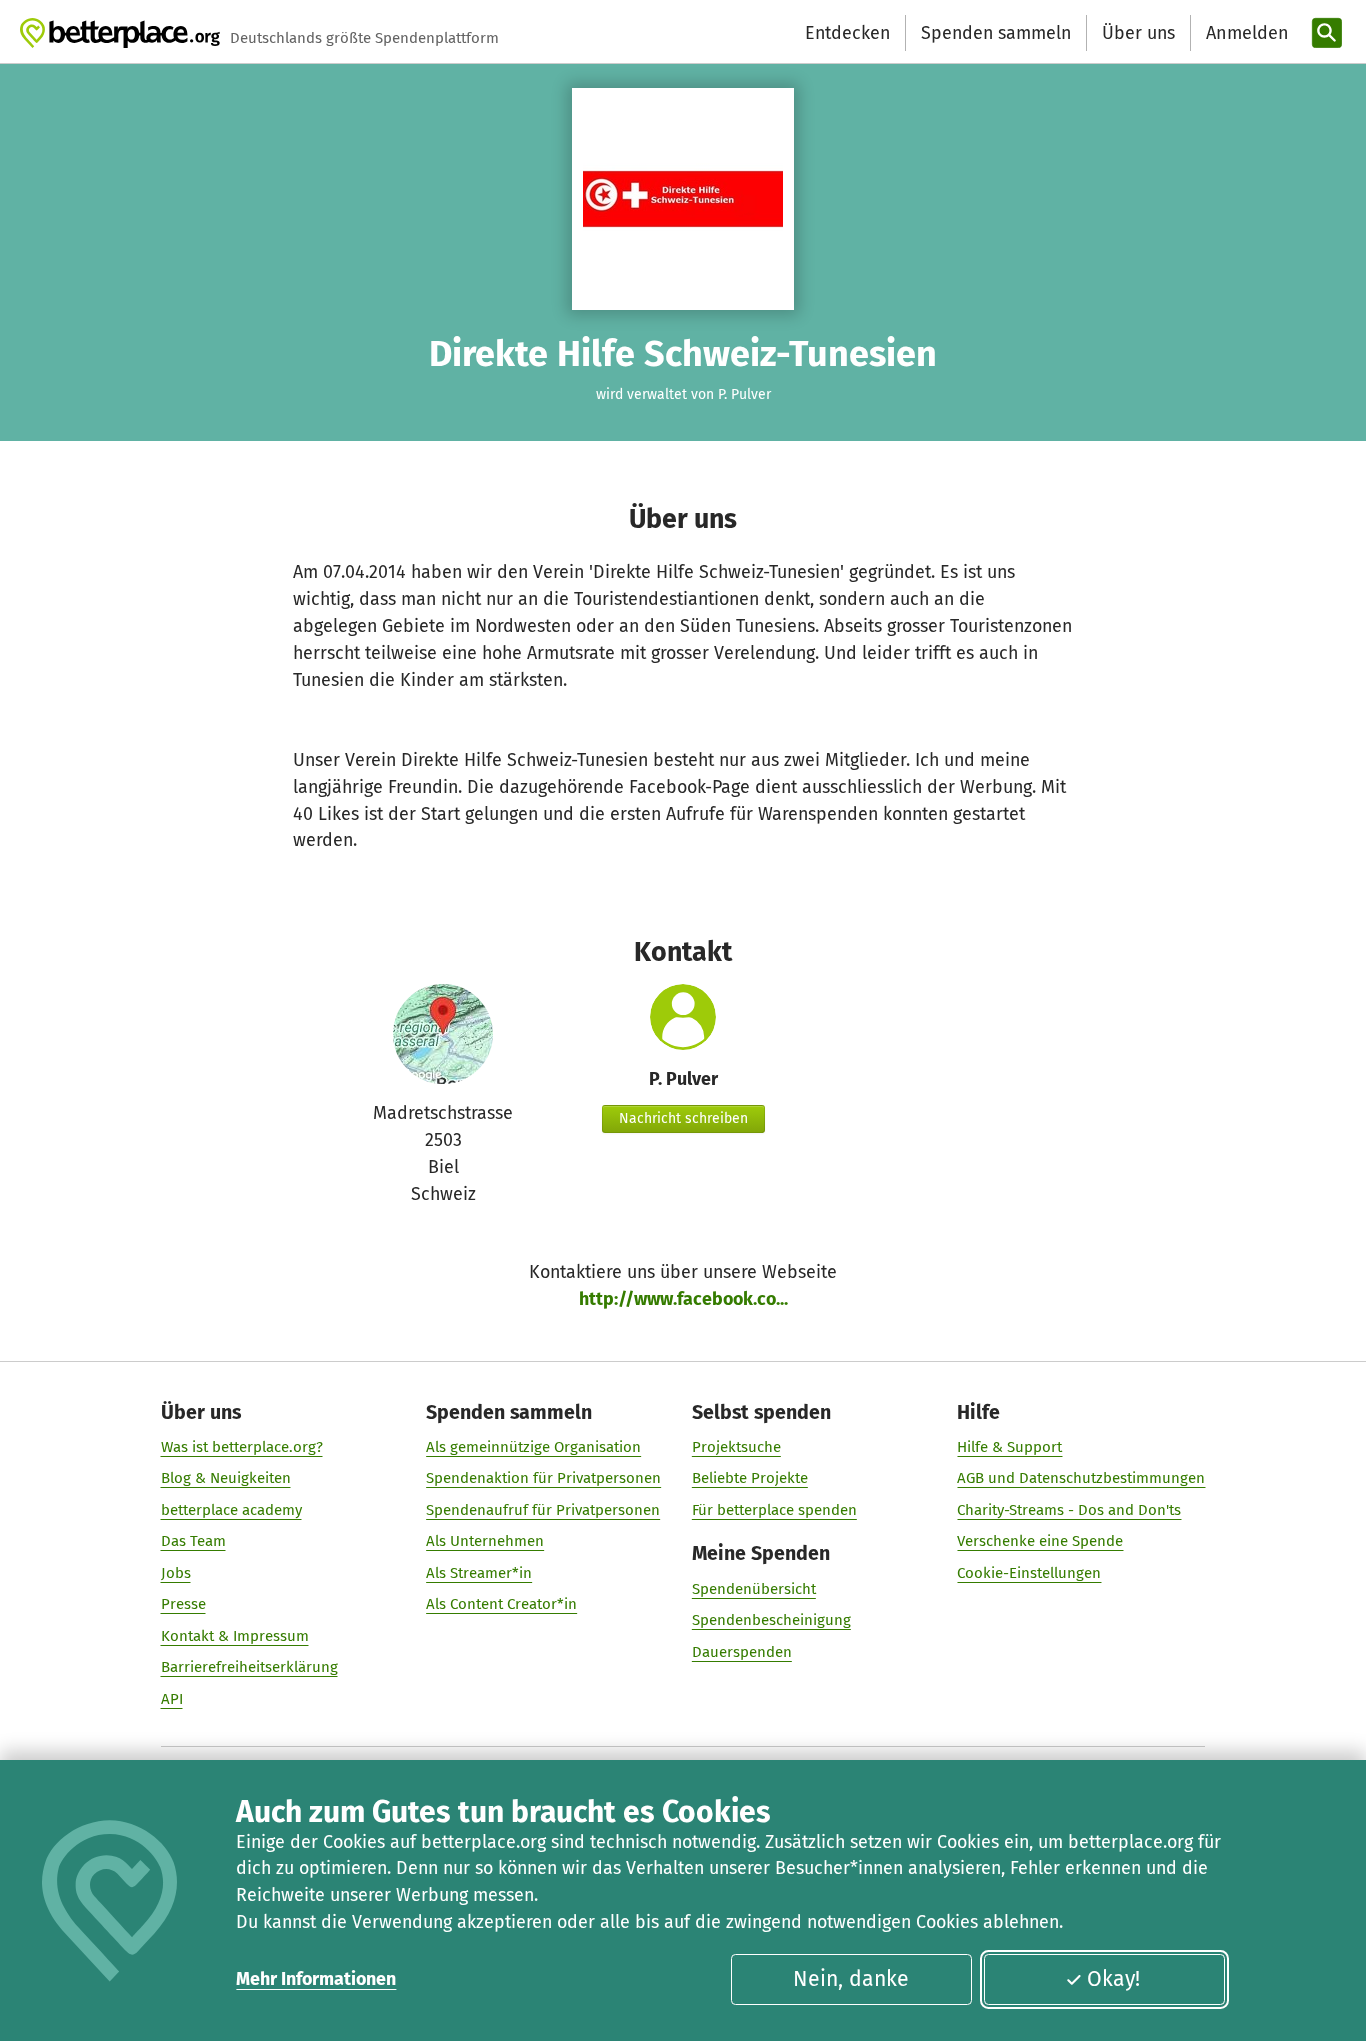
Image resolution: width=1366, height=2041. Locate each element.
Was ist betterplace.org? (242, 1447)
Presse (183, 1604)
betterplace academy (231, 1510)
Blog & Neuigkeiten (226, 1478)
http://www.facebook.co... (683, 1299)
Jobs (176, 1573)
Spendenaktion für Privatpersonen (543, 1478)
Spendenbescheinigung (771, 1620)
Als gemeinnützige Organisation (533, 1447)
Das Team (193, 1541)
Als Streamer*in (479, 1573)
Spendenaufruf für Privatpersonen (543, 1510)
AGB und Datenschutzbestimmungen (1081, 1478)
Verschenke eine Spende (1040, 1541)
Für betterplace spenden (774, 1510)
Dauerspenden (742, 1652)
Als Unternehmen (485, 1541)
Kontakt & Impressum (235, 1636)
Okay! (1113, 1979)
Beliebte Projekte (750, 1478)
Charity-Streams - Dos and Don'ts (1069, 1510)
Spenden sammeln (996, 33)
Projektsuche (736, 1447)
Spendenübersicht (754, 1589)
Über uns (1138, 33)
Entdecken (847, 33)
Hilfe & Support (1009, 1447)
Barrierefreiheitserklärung (249, 1667)
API (172, 1699)
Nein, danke (851, 1979)
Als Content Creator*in (501, 1604)
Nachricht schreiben (683, 1118)
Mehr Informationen (316, 1979)
